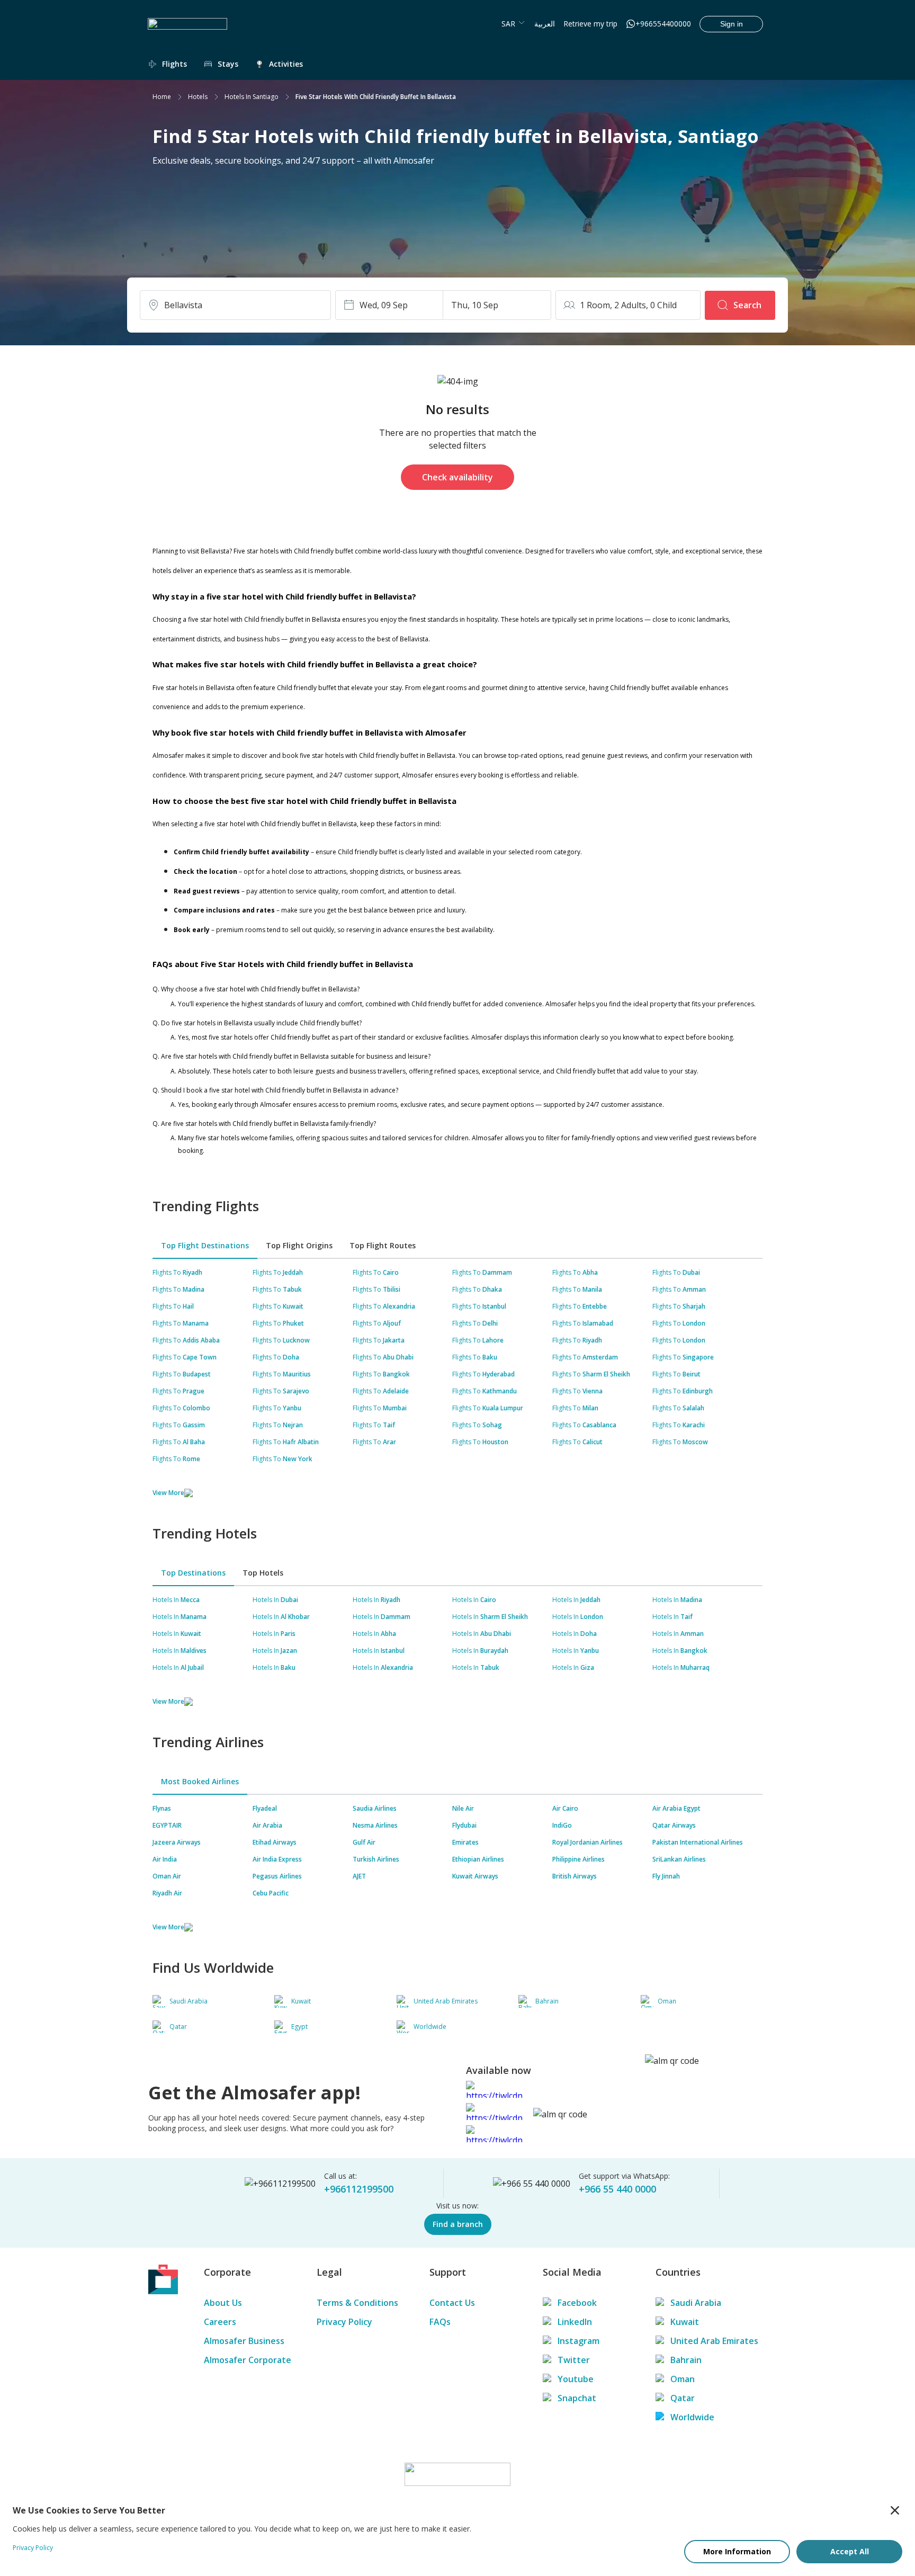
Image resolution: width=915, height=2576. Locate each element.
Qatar (683, 2398)
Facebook (577, 2303)
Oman (683, 2379)
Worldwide (692, 2417)
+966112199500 (359, 2189)
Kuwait (685, 2322)
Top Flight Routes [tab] (383, 1245)
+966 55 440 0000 (617, 2189)
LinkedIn (575, 2322)
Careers (220, 2322)
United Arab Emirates (714, 2341)
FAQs (440, 2322)
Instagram (578, 2341)
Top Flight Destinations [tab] (205, 1245)
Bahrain (686, 2360)
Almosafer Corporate (248, 2360)
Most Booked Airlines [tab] (200, 1781)
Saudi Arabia (696, 2303)
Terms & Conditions (357, 2303)
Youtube (576, 2379)
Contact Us (452, 2303)
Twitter (574, 2360)
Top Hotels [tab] (263, 1573)
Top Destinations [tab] (193, 1573)
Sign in (732, 24)
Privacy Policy (344, 2322)
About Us (223, 2303)
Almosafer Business (244, 2341)
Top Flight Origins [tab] (299, 1245)
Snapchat (577, 2398)
